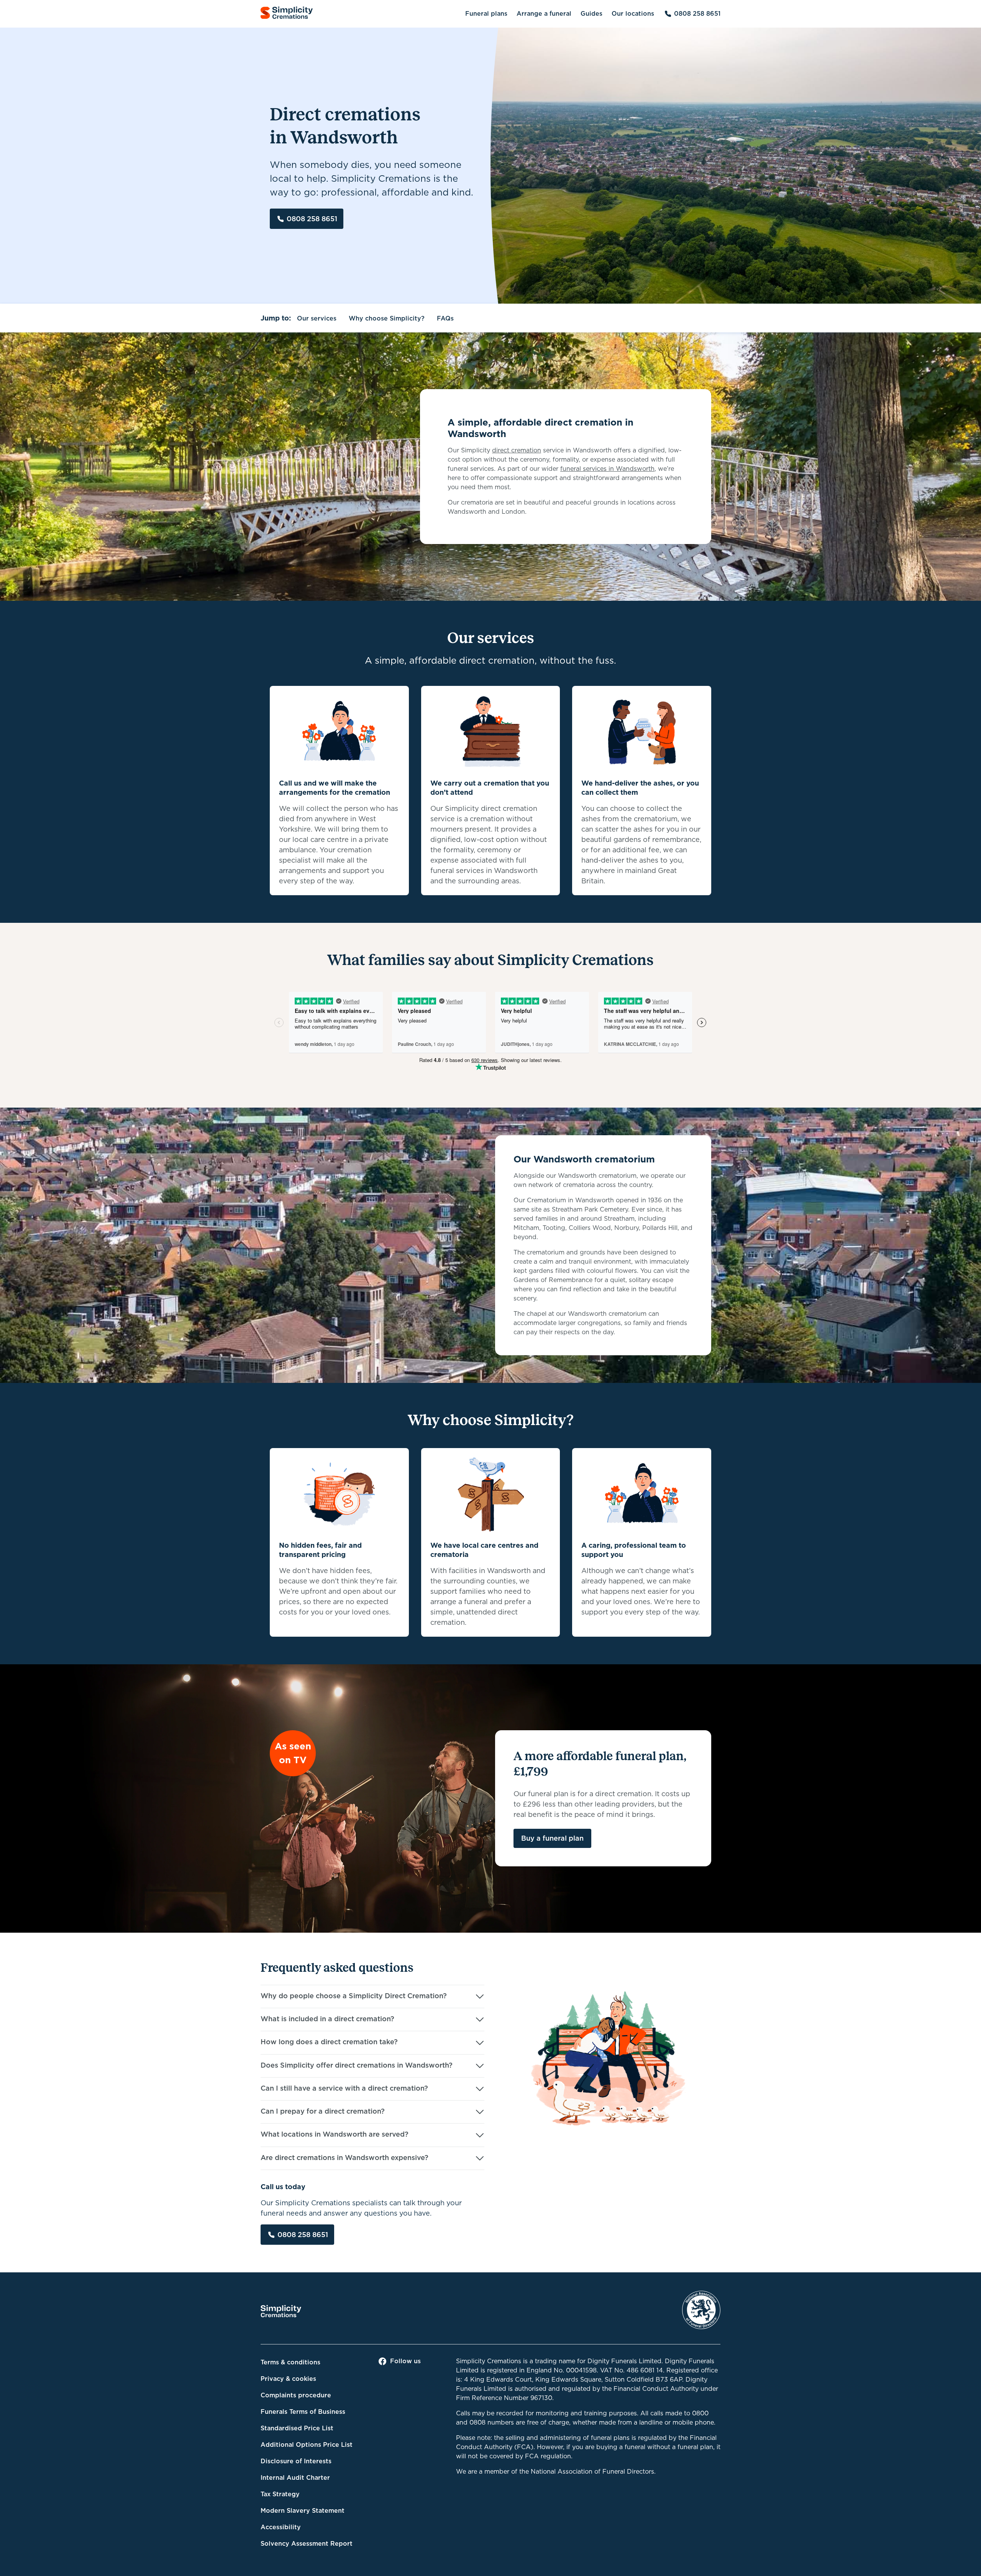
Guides (591, 14)
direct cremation (517, 450)
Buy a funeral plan (552, 1838)
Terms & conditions (290, 2362)
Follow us (405, 2361)
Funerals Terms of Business (303, 2412)
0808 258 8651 (697, 14)
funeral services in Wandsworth (607, 469)
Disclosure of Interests (296, 2461)
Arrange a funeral (544, 14)
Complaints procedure (296, 2395)
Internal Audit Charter (295, 2478)
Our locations (633, 14)
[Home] (287, 14)
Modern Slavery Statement (303, 2511)
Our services (317, 318)
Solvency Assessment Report (307, 2544)
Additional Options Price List (307, 2445)
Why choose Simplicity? (387, 318)
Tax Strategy (280, 2494)
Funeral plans (486, 14)
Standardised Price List (297, 2428)
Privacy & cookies (288, 2379)
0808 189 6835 (697, 318)
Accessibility (281, 2527)
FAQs (445, 318)
